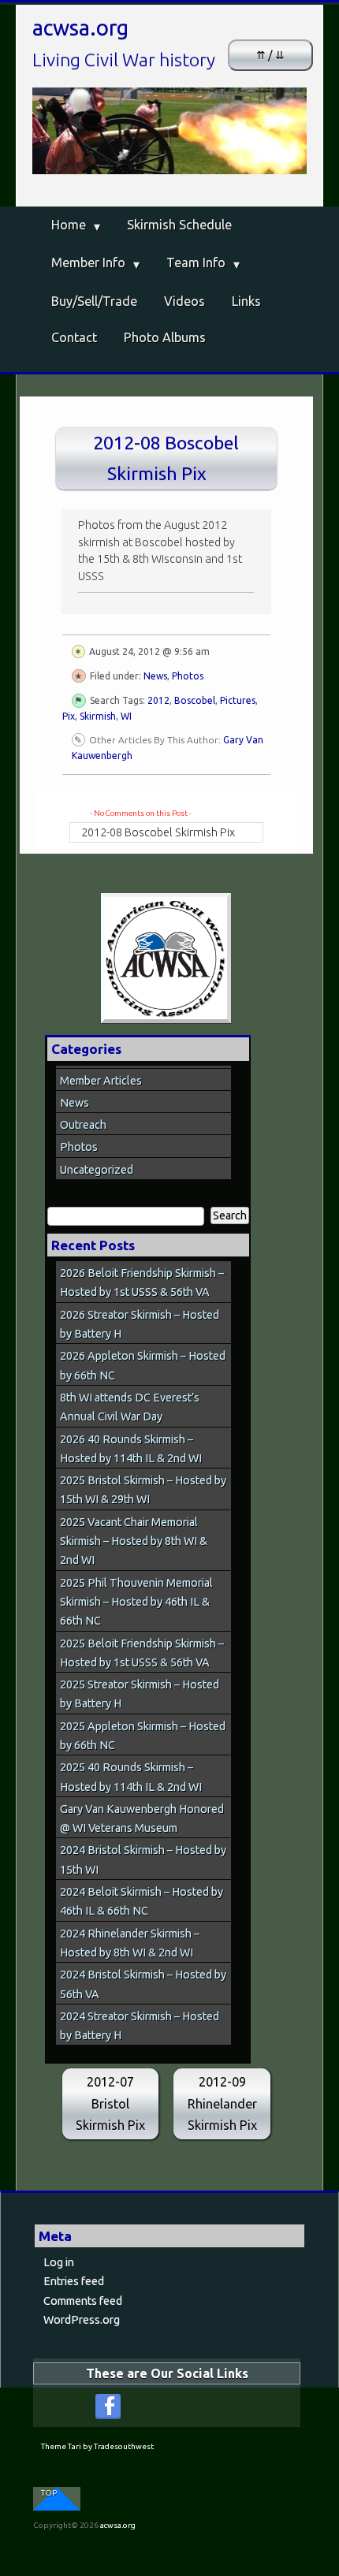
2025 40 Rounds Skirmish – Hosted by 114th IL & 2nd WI (131, 1777)
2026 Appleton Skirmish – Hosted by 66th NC (143, 1365)
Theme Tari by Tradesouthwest (97, 2446)
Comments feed (83, 2301)
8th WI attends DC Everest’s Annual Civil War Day (130, 1407)
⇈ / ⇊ (270, 55)
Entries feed (74, 2281)
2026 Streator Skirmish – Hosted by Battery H (140, 1324)
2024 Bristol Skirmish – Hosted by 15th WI (143, 1859)
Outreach (83, 1125)
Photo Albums (165, 337)
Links (246, 301)
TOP (49, 2493)
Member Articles (101, 1081)
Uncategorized (97, 1170)
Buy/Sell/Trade (94, 301)
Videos (184, 301)
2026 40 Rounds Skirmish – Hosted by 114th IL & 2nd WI (131, 1449)
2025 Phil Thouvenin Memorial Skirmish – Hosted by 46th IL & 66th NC (136, 1602)
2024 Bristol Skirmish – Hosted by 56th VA (143, 1984)
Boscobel (195, 700)
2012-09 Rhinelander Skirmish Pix (222, 2103)
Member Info (88, 262)
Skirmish (98, 716)
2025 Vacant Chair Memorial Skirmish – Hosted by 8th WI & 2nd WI (134, 1541)
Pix (69, 716)
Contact (74, 337)
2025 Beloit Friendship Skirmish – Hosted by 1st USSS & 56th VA (142, 1653)
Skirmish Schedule (179, 225)
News (155, 676)
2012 (158, 700)
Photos (188, 676)
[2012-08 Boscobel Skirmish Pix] (166, 958)
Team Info (196, 262)
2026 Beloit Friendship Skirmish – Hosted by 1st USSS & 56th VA (142, 1282)
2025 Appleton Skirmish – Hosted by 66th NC (143, 1736)
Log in (59, 2262)
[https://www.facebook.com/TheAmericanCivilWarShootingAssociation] (108, 2407)
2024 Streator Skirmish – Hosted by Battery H (140, 2026)
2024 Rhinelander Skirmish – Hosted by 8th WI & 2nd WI (130, 1943)
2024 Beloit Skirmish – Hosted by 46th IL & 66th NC (142, 1901)
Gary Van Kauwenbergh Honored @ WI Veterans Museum (142, 1818)
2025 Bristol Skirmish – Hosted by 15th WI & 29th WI (143, 1490)
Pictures (238, 700)
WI (126, 716)
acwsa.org (80, 28)
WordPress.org (82, 2320)
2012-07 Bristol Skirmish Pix (110, 2103)
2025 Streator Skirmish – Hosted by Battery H (140, 1694)
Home (69, 225)
